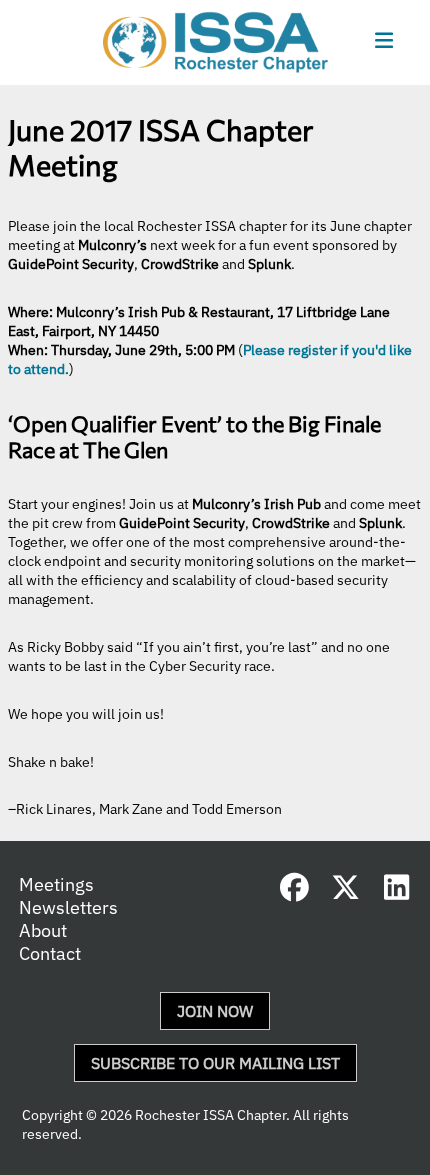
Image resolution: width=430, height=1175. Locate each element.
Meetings (56, 884)
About (43, 930)
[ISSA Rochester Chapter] (215, 42)
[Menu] (384, 41)
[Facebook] (295, 892)
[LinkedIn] (397, 892)
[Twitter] (346, 892)
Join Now (215, 1011)
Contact (50, 953)
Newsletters (68, 907)
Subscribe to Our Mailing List (215, 1063)
